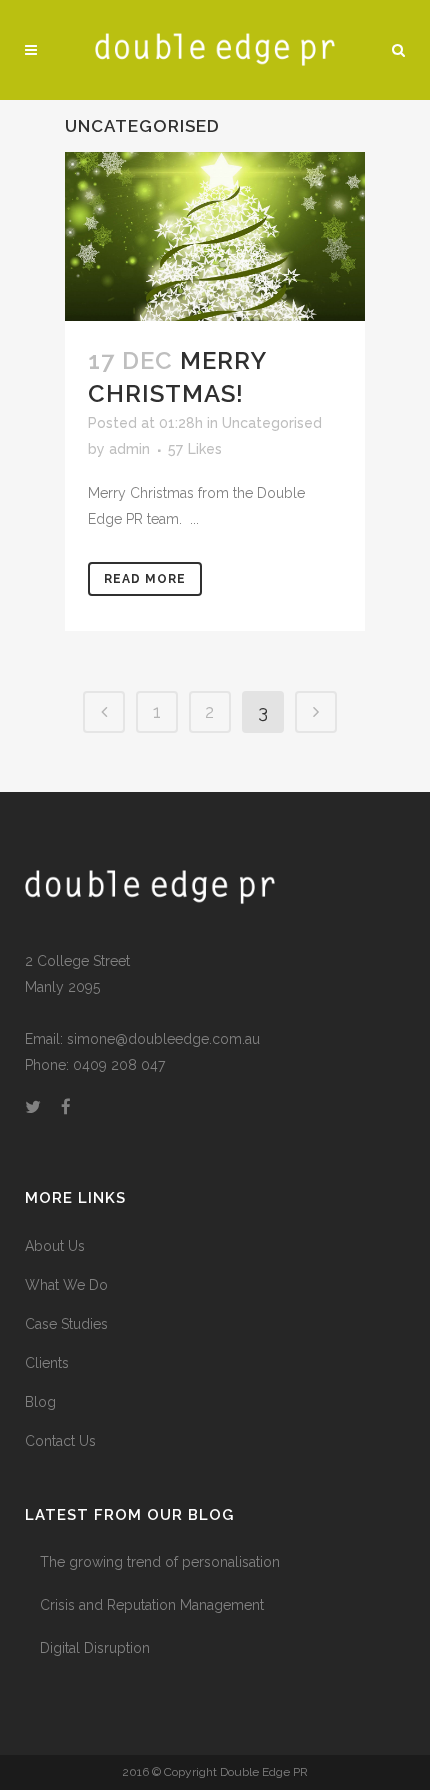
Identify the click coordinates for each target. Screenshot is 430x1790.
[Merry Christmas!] (215, 236)
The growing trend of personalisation (160, 1562)
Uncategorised (272, 423)
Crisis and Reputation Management (152, 1605)
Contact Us (60, 1441)
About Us (55, 1246)
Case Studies (66, 1324)
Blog (40, 1402)
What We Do (66, 1285)
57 (195, 449)
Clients (47, 1363)
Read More (145, 579)
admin (129, 449)
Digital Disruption (95, 1648)
